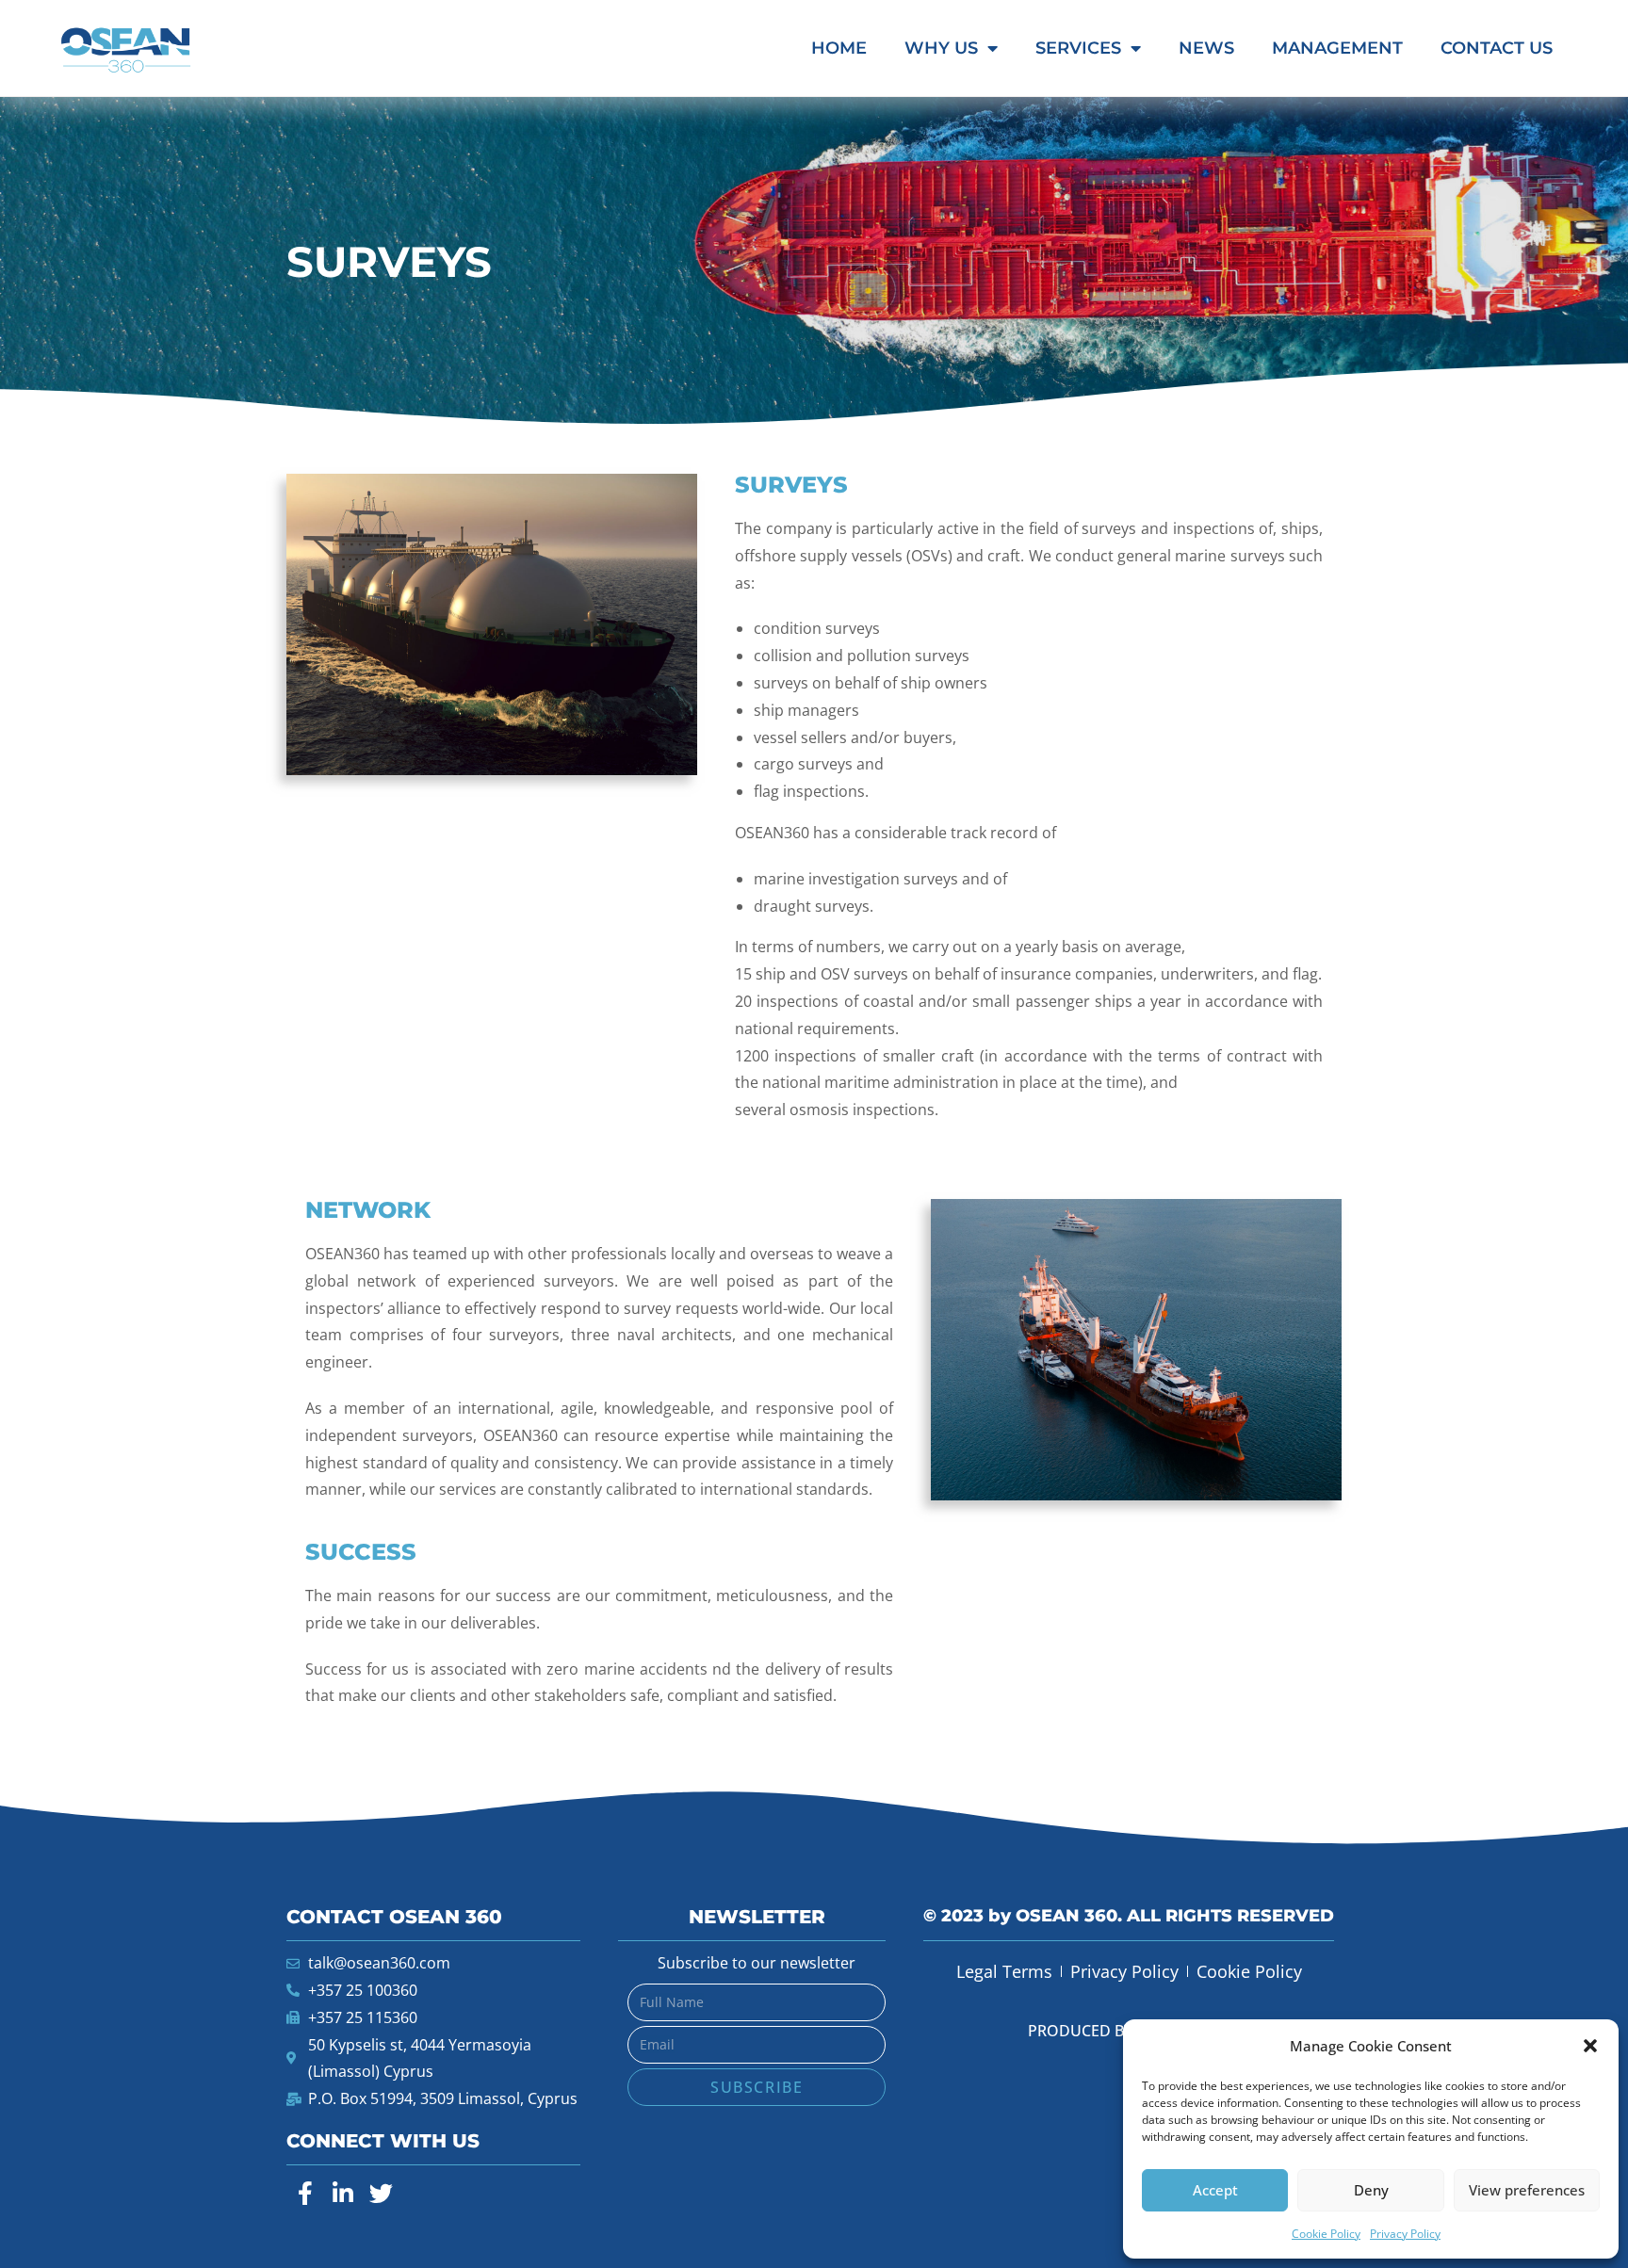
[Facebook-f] (305, 2193)
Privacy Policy (1405, 2234)
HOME (839, 48)
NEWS (1206, 48)
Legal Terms (1004, 1971)
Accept (1215, 2190)
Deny (1371, 2190)
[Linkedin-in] (343, 2193)
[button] (1590, 2046)
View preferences (1527, 2190)
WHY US (941, 48)
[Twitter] (381, 2193)
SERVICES (1078, 48)
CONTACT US (1497, 48)
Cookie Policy (1326, 2234)
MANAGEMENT (1337, 48)
